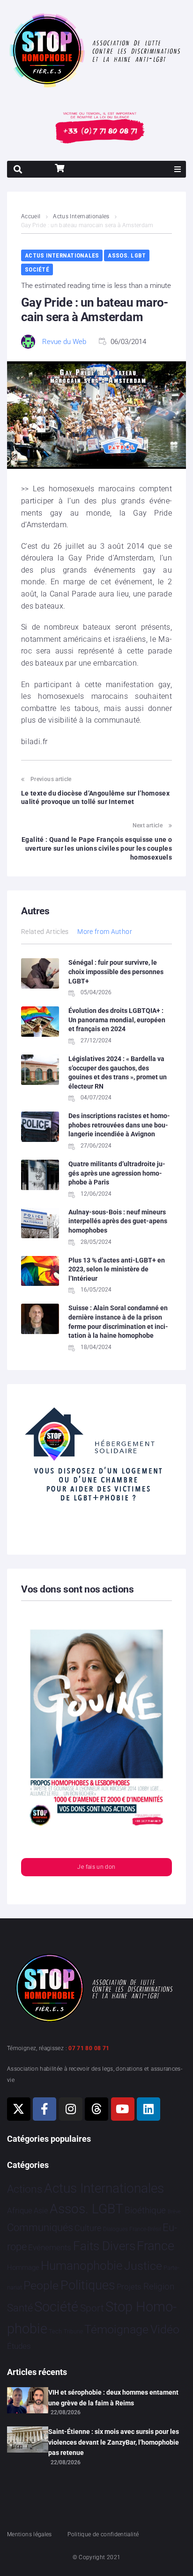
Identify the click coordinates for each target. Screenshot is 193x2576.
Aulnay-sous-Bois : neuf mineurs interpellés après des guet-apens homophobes (118, 1221)
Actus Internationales (81, 216)
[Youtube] (123, 2109)
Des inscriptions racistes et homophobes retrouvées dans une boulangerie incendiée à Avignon (119, 1125)
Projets (129, 2287)
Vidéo (165, 2329)
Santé (20, 2308)
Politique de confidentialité (103, 2534)
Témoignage (116, 2329)
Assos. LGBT (127, 255)
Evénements (50, 2247)
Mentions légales (30, 2534)
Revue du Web (64, 342)
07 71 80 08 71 (89, 2048)
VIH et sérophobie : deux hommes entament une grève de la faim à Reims (113, 2397)
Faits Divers (104, 2246)
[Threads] (96, 2109)
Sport (92, 2308)
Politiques (88, 2285)
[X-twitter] (19, 2109)
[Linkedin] (148, 2109)
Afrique (20, 2210)
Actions (25, 2189)
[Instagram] (71, 2109)
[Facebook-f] (45, 2109)
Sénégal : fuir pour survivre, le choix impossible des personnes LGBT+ (116, 972)
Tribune (73, 2332)
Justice (143, 2266)
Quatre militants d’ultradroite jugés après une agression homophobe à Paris (117, 1173)
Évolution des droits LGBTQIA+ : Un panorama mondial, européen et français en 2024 (117, 1020)
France (156, 2246)
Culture (88, 2228)
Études (19, 2346)
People (41, 2285)
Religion (159, 2287)
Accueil (31, 216)
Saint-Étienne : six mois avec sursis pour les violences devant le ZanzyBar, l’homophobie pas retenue (114, 2442)
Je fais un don (96, 1867)
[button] (178, 169)
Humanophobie (82, 2266)
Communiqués (40, 2228)
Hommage (23, 2267)
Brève (174, 2212)
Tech (55, 2331)
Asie (41, 2211)
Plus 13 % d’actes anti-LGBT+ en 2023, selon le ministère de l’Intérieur (117, 1269)
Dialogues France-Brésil (132, 2229)
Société (37, 269)
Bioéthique (145, 2210)
